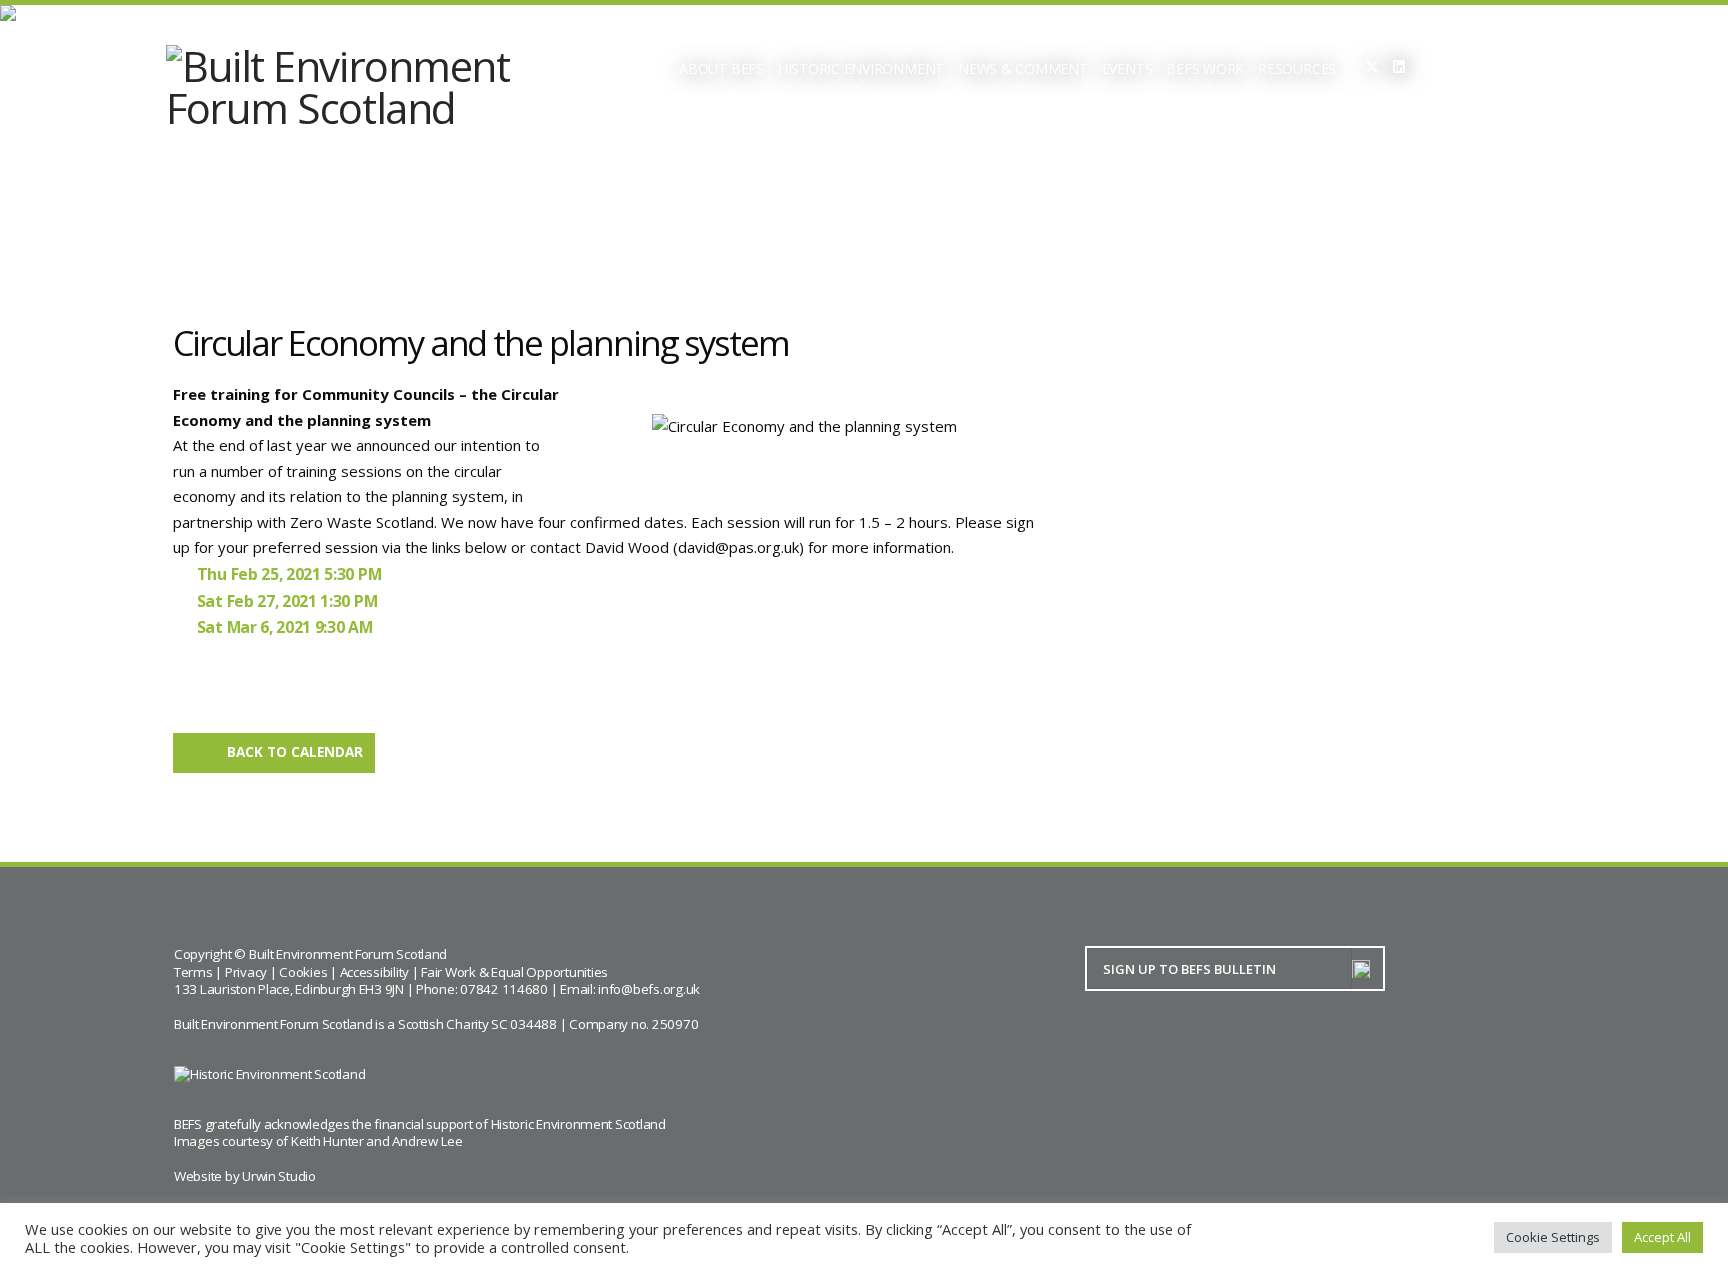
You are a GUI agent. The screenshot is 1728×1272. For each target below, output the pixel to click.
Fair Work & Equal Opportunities (514, 972)
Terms (193, 972)
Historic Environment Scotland (578, 1124)
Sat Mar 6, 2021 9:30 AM (285, 627)
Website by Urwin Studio (245, 1176)
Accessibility (375, 972)
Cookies (303, 972)
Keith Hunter (327, 1141)
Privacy (246, 972)
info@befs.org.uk (649, 989)
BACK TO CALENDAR (295, 752)
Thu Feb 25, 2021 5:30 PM (289, 574)
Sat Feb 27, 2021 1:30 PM (287, 601)
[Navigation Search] (1454, 69)
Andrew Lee (427, 1141)
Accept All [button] (1662, 1237)
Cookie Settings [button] (1553, 1237)
